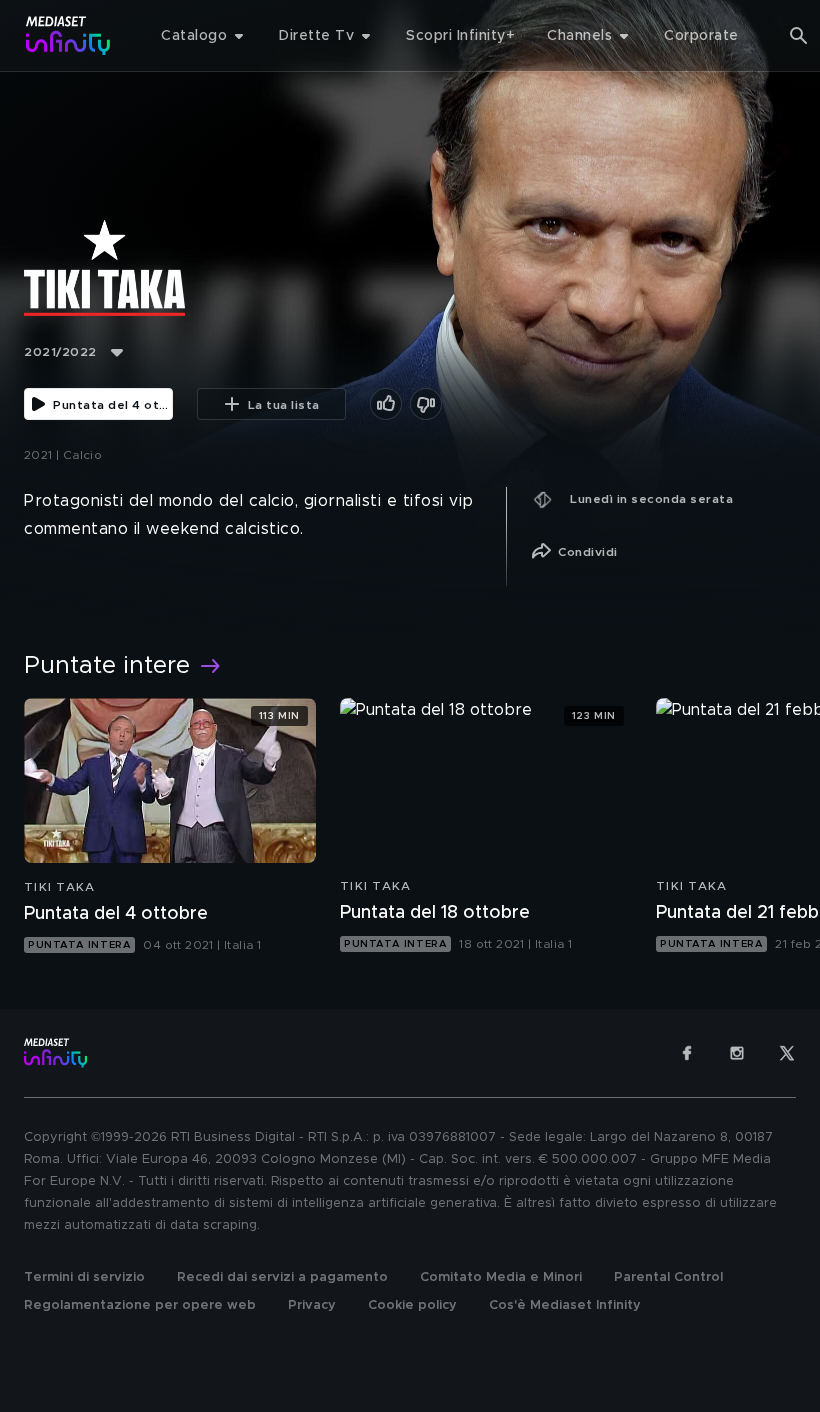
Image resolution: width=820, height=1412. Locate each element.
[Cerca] (799, 36)
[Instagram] (737, 1053)
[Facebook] (687, 1053)
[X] (787, 1053)
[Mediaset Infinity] (68, 35)
